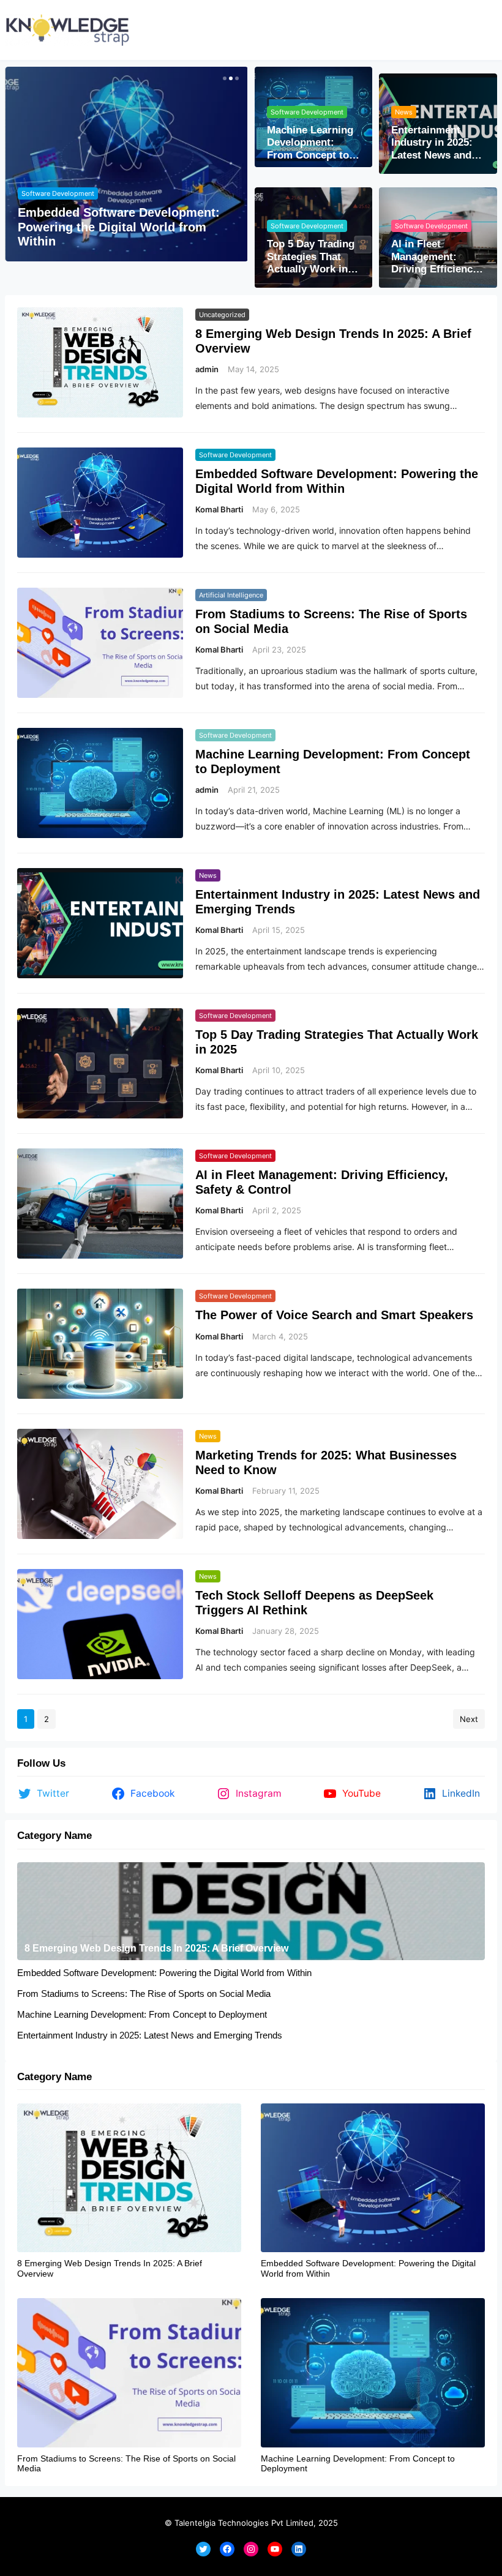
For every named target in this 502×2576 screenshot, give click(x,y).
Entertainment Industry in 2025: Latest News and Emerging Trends (433, 143)
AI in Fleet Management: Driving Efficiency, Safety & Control (436, 257)
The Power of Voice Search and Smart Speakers (334, 1315)
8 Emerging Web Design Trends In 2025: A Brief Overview (333, 341)
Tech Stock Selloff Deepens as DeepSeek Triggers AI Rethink (314, 1603)
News (404, 112)
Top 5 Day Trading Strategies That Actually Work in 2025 (311, 257)
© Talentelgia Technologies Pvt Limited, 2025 (251, 2523)
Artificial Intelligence (231, 595)
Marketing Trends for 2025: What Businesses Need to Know (326, 1462)
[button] (223, 78)
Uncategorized (222, 315)
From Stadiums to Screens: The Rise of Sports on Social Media (331, 621)
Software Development (58, 193)
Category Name (54, 1836)
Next (469, 1719)
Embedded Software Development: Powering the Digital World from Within (119, 227)
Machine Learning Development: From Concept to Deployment (310, 143)
